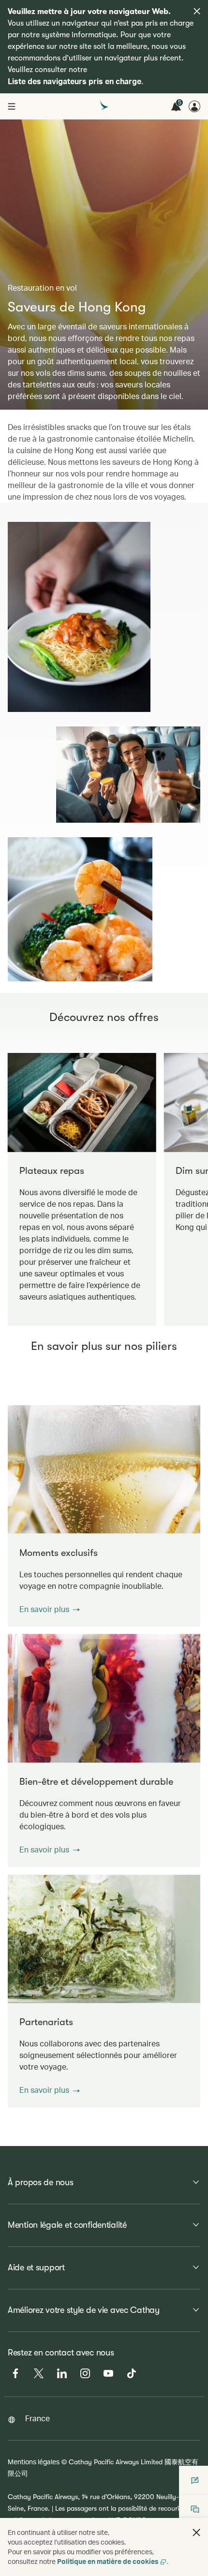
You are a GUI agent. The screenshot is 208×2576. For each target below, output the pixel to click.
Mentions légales (34, 2462)
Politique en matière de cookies (108, 2561)
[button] (50, 1609)
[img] (197, 11)
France (37, 2418)
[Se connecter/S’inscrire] (194, 106)
